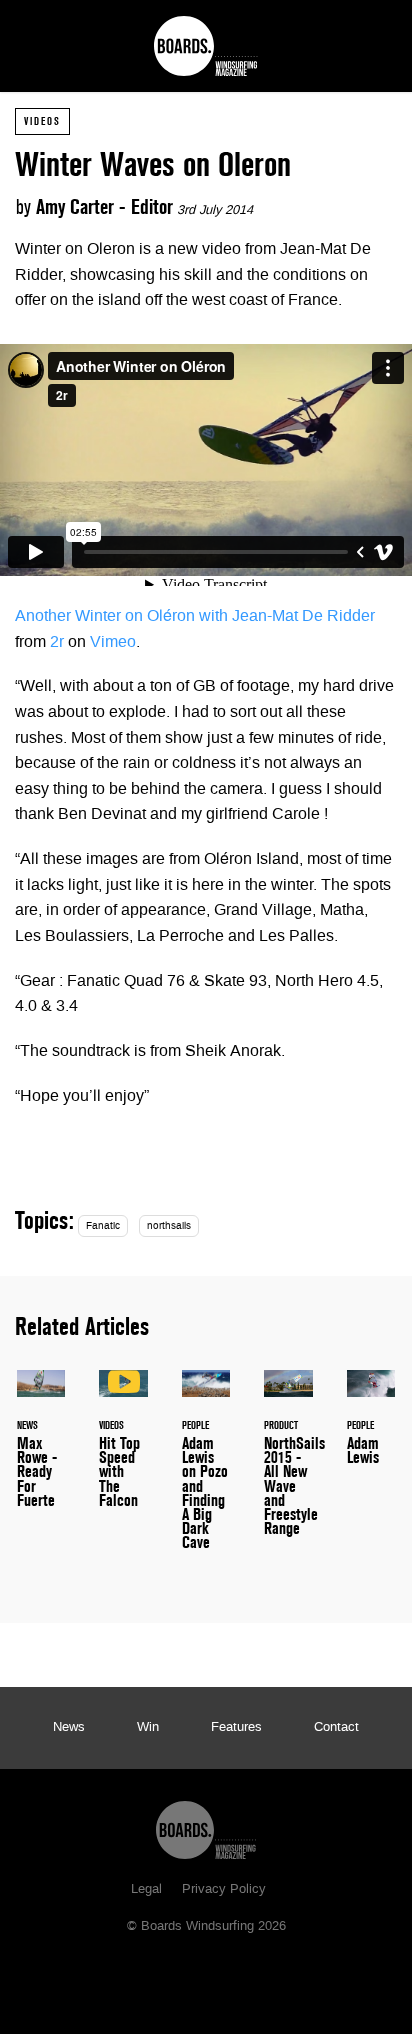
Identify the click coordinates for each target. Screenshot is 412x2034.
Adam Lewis (371, 1430)
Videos (42, 121)
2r (57, 643)
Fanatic (103, 1226)
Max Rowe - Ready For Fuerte (41, 1451)
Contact (336, 1728)
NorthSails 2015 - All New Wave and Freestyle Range (288, 1465)
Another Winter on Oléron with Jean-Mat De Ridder (195, 617)
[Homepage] (206, 1825)
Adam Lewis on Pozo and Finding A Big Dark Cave (206, 1472)
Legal (146, 1890)
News (69, 1728)
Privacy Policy (224, 1890)
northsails (169, 1226)
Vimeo (113, 643)
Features (236, 1728)
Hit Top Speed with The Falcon (123, 1451)
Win (148, 1728)
